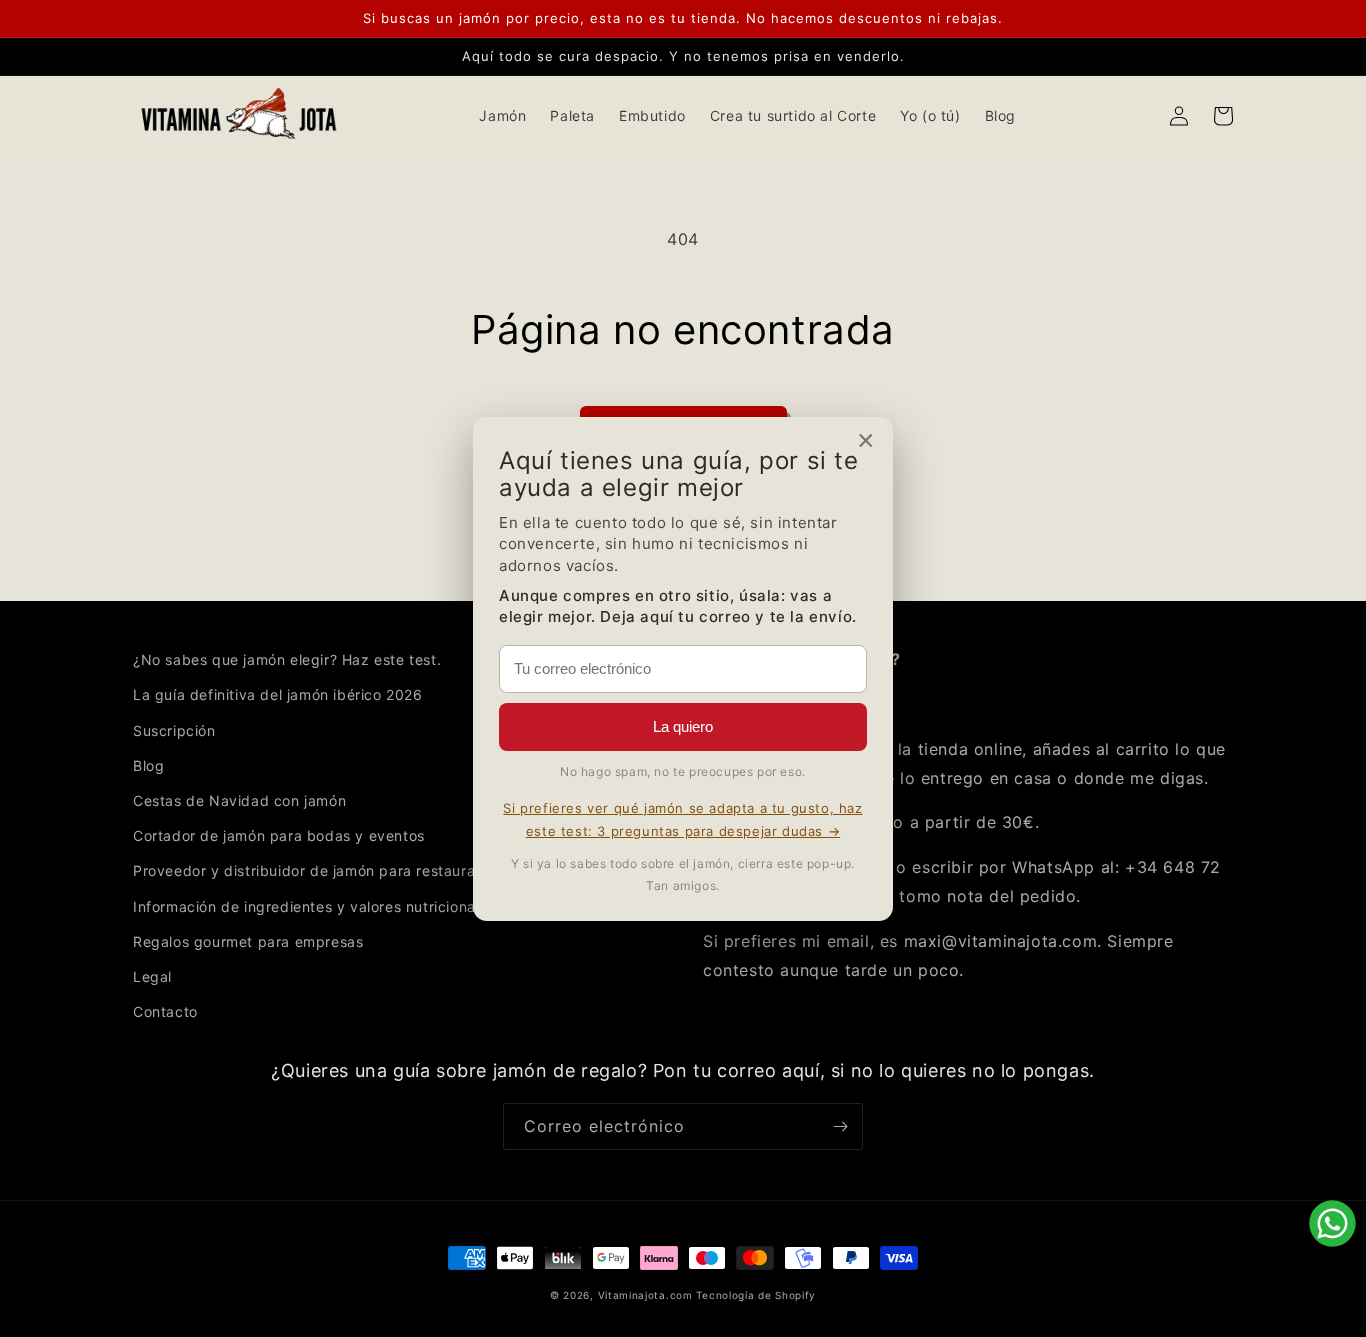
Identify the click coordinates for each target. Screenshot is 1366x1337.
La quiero (683, 726)
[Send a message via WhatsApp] (1332, 1223)
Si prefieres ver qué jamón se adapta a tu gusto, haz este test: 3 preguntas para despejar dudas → (682, 819)
